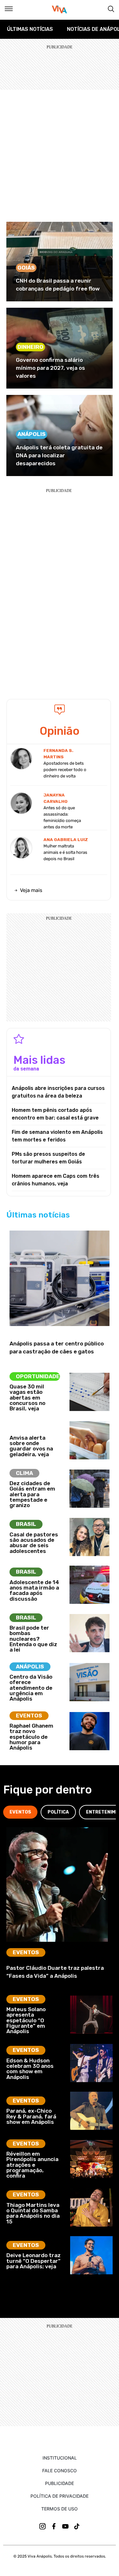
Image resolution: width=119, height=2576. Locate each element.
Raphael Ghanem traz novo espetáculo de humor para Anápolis (31, 1737)
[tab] (20, 1812)
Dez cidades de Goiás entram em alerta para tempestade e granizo (32, 1494)
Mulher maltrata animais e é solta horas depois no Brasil (65, 852)
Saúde (25, 1427)
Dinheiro (30, 347)
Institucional (60, 2458)
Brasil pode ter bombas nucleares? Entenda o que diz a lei (33, 1639)
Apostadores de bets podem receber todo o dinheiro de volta (65, 770)
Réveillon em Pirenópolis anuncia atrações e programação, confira (32, 2165)
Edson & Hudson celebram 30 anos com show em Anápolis (30, 2069)
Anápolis (32, 434)
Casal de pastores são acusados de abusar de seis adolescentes (34, 1543)
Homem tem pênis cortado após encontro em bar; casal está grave (55, 1114)
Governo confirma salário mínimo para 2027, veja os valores (50, 368)
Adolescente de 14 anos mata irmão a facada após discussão (34, 1590)
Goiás (26, 268)
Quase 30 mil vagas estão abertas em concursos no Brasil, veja (27, 1397)
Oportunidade (38, 1376)
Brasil (26, 1524)
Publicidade (60, 2483)
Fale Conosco (60, 2471)
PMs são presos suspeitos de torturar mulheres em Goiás (48, 1158)
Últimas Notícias (30, 29)
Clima (24, 1473)
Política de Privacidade (60, 2496)
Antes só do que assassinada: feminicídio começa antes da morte (62, 817)
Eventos (29, 1716)
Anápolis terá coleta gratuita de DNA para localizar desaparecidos (59, 455)
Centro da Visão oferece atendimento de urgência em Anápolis (31, 1688)
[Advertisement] (60, 153)
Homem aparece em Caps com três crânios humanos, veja (56, 1180)
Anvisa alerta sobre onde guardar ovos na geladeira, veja (31, 1446)
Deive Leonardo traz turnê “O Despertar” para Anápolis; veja (33, 2261)
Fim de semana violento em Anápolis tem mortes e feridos (57, 1136)
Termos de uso (60, 2509)
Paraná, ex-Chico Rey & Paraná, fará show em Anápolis (31, 2116)
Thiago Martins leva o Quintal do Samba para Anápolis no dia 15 (33, 2213)
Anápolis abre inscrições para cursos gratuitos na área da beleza (58, 1092)
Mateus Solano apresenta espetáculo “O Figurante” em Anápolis (26, 2020)
